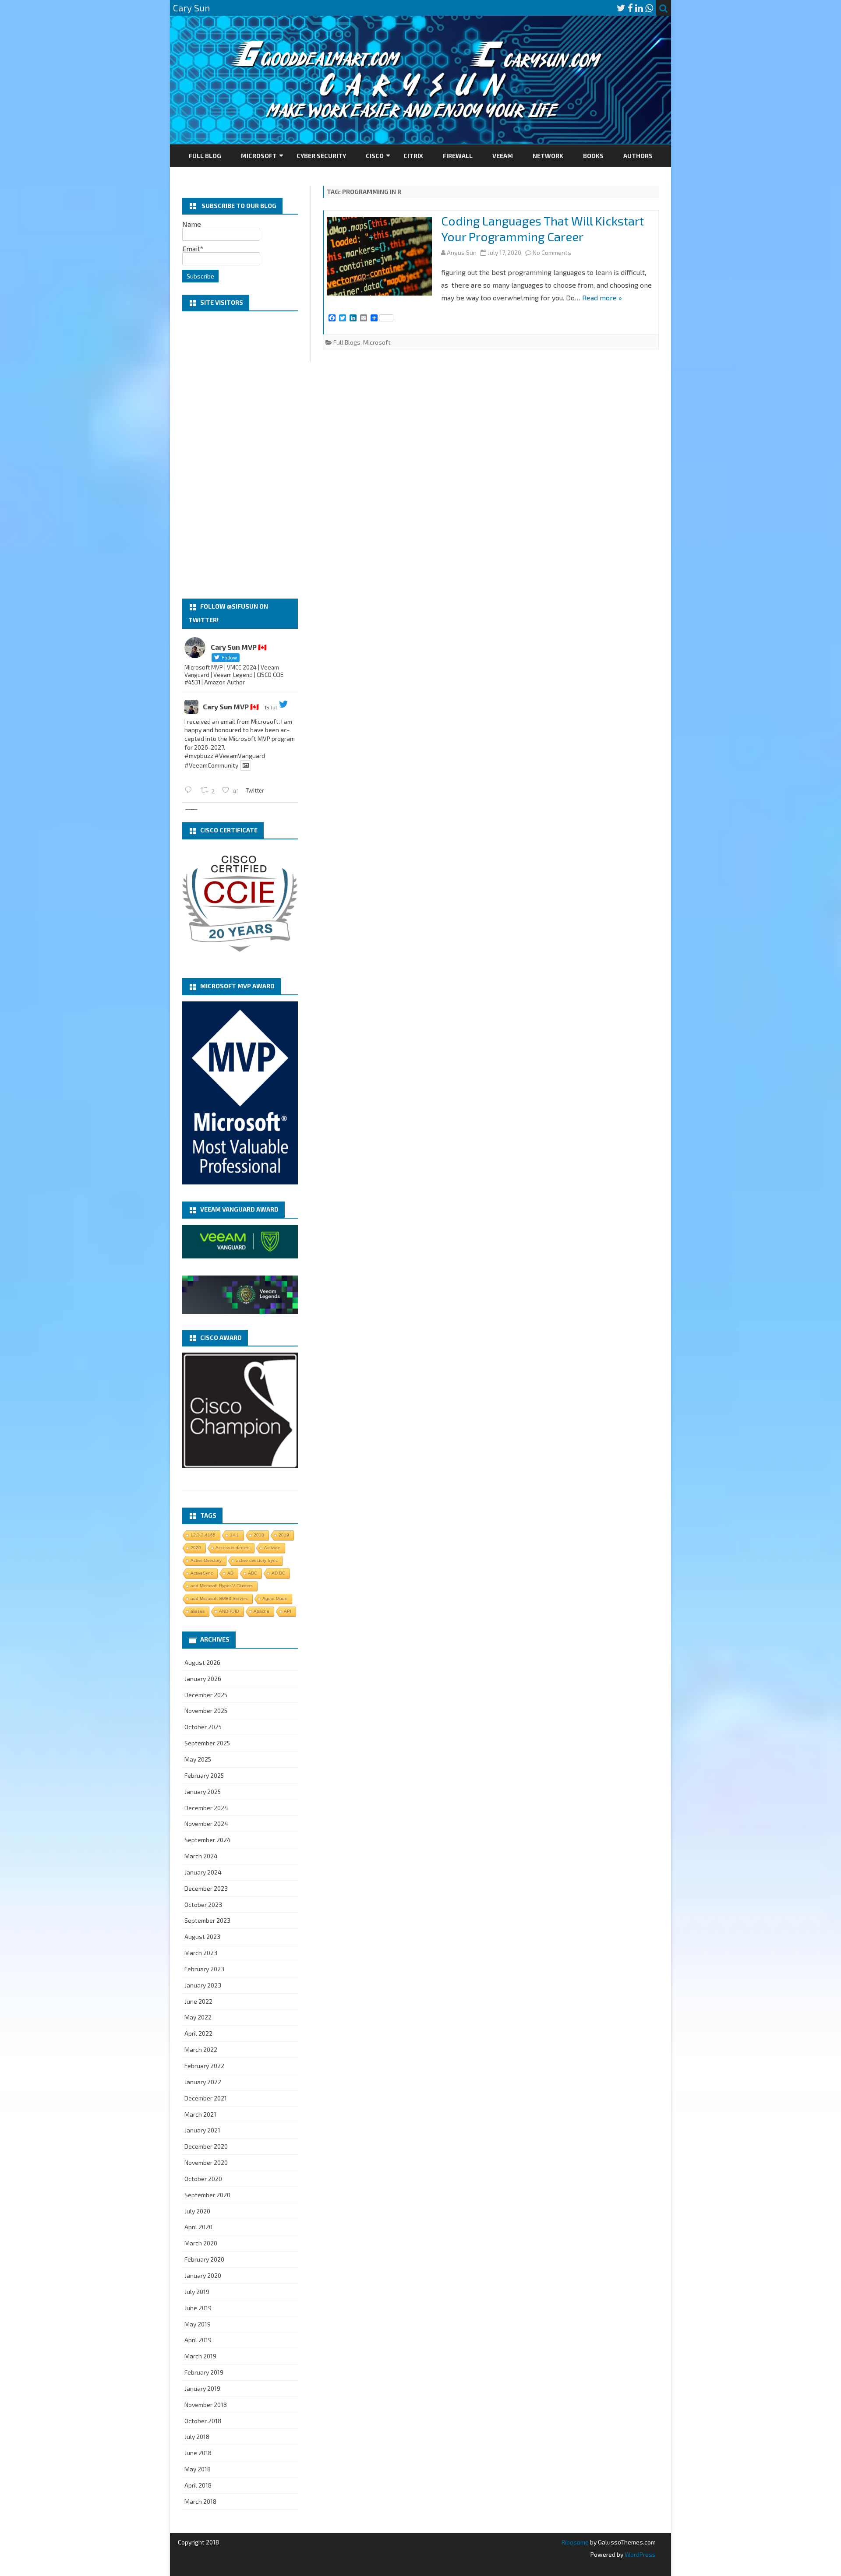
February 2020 (204, 2259)
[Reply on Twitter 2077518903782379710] (190, 790)
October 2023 (203, 1905)
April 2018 (198, 2485)
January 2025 (203, 1792)
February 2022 (204, 2066)
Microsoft (259, 156)
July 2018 (197, 2437)
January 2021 (202, 2130)
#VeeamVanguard (240, 756)
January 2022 (203, 2082)
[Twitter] (621, 8)
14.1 (235, 1535)
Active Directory (206, 1560)
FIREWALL (458, 156)
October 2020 (203, 2179)
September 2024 (208, 1840)
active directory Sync (257, 1560)
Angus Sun (462, 252)
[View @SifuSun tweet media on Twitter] (246, 765)
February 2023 (204, 1969)
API (288, 1611)
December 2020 (206, 2146)
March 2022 (201, 2049)
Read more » (602, 298)
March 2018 (200, 2501)
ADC (253, 1573)
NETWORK (548, 156)
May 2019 (198, 2324)
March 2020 (201, 2243)
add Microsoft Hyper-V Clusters (222, 1586)
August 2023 (202, 1936)
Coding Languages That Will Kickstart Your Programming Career (542, 229)
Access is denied (233, 1548)
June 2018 (198, 2453)
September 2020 (207, 2195)
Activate (272, 1548)
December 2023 (206, 1888)
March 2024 (201, 1856)
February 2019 (204, 2372)
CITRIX (413, 156)
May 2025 (198, 1759)
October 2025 (203, 1727)
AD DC (278, 1573)
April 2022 (198, 2033)
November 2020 (206, 2162)
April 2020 (198, 2227)
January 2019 (202, 2388)
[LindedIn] (639, 8)
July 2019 (197, 2292)
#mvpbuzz (199, 756)
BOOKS (593, 156)
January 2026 (203, 1679)
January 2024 (203, 1872)
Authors (638, 156)
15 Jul (271, 707)
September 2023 (207, 1920)
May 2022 (198, 2017)
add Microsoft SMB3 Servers (219, 1598)
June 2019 (198, 2308)
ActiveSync (202, 1573)
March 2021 (200, 2114)
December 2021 (206, 2098)
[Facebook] (630, 8)
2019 (284, 1535)
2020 (196, 1548)
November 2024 (206, 1824)
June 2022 (198, 2001)
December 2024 (206, 1808)
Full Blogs (347, 342)
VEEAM (503, 156)
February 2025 (204, 1775)
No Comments (552, 252)
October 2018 (203, 2421)
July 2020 (197, 2211)
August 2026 (202, 1662)
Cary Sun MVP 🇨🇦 (231, 707)
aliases (198, 1611)
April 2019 (198, 2340)
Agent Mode (275, 1598)
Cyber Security (321, 156)
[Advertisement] (240, 455)
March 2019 (200, 2356)
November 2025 (206, 1711)
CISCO (375, 156)
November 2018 (206, 2405)
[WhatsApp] (649, 8)
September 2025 (207, 1743)
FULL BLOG (205, 156)
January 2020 (203, 2275)
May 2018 (198, 2469)
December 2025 (206, 1695)
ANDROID (229, 1611)
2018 (259, 1535)
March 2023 (201, 1953)
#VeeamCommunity (211, 765)
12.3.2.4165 (203, 1535)
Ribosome (575, 2542)
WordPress (640, 2554)
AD (230, 1573)
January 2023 (203, 1985)
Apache (261, 1611)
